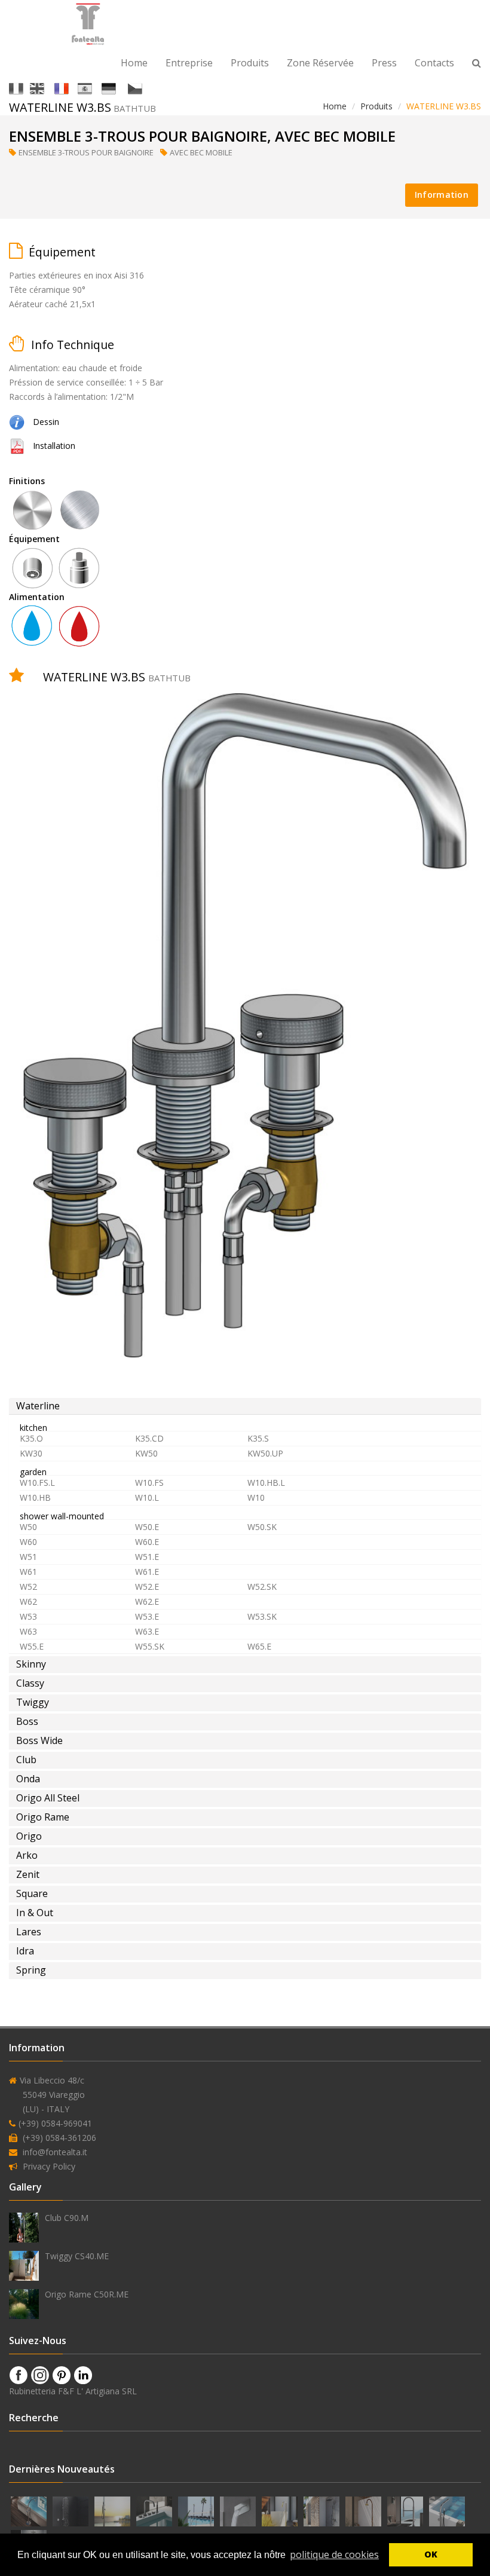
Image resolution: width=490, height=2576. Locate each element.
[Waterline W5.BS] (155, 2510)
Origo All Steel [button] (48, 1798)
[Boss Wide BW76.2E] (197, 2510)
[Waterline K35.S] (406, 2510)
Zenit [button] (28, 1874)
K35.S (258, 1438)
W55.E (32, 1646)
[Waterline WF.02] (239, 2510)
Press (384, 63)
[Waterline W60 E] (323, 2510)
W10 (256, 1497)
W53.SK (262, 1616)
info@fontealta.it (55, 2152)
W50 (28, 1527)
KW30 (31, 1453)
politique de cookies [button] (334, 2554)
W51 (28, 1557)
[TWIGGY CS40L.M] (281, 2510)
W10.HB (35, 1497)
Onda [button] (28, 1779)
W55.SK (150, 1646)
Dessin (46, 422)
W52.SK (262, 1587)
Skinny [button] (31, 1664)
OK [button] (431, 2554)
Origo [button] (29, 1836)
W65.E (259, 1646)
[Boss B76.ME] (114, 2510)
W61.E (147, 1572)
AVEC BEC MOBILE (202, 152)
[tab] (245, 1406)
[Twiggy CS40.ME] (24, 2266)
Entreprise (189, 63)
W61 (28, 1572)
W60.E (147, 1542)
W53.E (147, 1616)
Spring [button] (31, 1970)
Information (442, 195)
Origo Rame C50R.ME (87, 2294)
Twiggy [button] (33, 1702)
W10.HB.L (266, 1483)
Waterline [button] (38, 1406)
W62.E (147, 1601)
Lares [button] (29, 1932)
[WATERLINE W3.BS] (17, 422)
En (48, 88)
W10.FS (149, 1483)
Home (134, 63)
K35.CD (149, 1438)
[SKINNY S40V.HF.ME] (447, 2510)
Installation (54, 446)
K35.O (31, 1438)
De (121, 88)
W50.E (147, 1527)
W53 (28, 1616)
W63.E (147, 1631)
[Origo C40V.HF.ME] (30, 2510)
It (25, 88)
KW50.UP (265, 1453)
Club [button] (26, 1760)
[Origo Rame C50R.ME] (24, 2304)
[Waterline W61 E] (72, 2510)
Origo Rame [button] (43, 1817)
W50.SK (262, 1527)
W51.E (147, 1557)
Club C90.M (67, 2218)
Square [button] (32, 1893)
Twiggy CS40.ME (77, 2256)
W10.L (147, 1497)
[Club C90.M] (24, 2228)
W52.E (147, 1587)
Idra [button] (25, 1951)
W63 (28, 1631)
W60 (28, 1542)
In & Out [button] (35, 1913)
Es (96, 88)
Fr (72, 88)
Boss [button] (27, 1721)
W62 (28, 1601)
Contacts (434, 63)
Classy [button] (30, 1683)
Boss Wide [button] (39, 1740)
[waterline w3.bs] (17, 446)
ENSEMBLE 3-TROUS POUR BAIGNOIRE (87, 152)
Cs (146, 88)
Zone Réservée (320, 63)
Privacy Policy (49, 2166)
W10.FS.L (37, 1483)
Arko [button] (27, 1855)
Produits (250, 63)
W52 (28, 1587)
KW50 (146, 1453)
